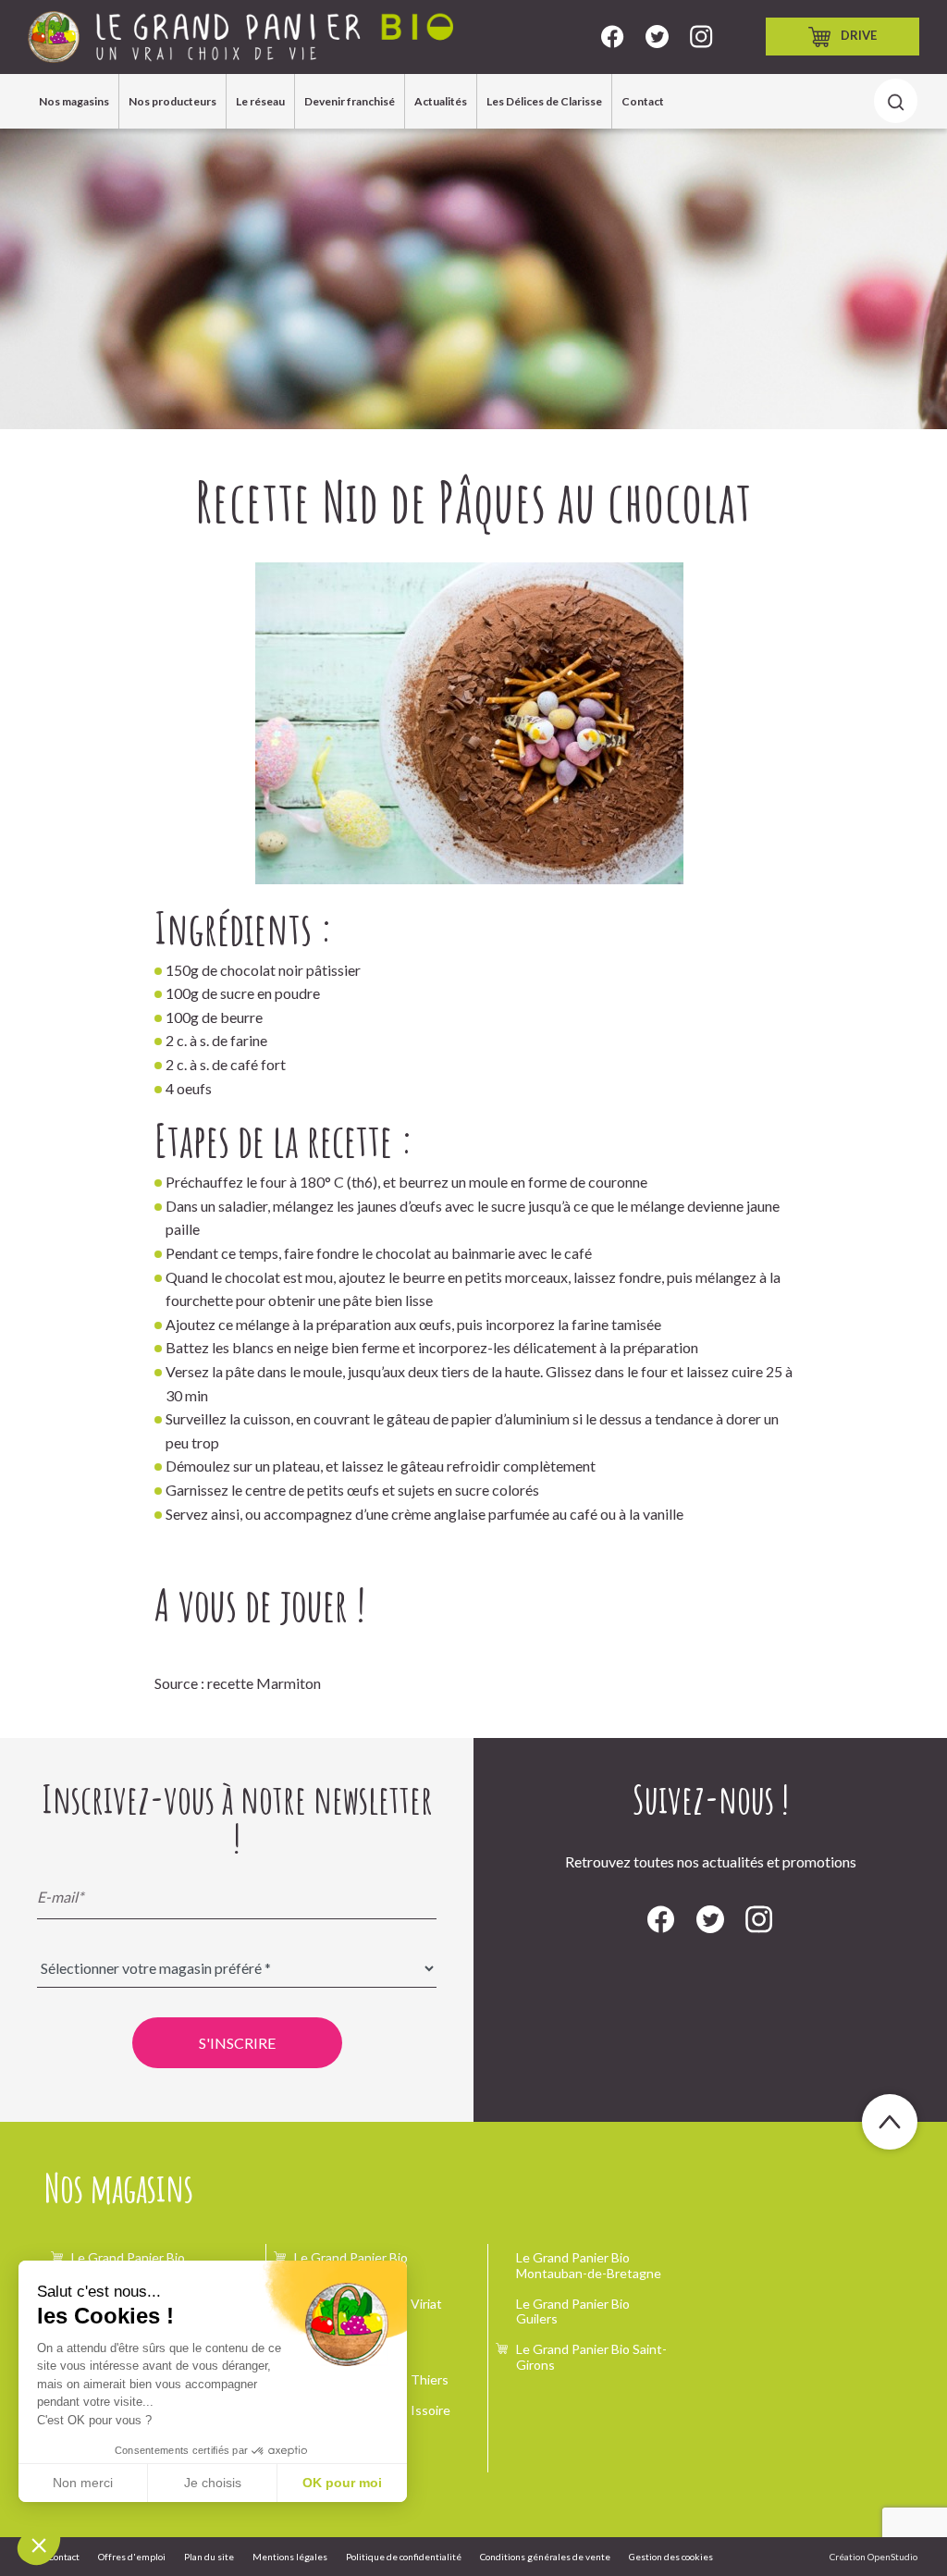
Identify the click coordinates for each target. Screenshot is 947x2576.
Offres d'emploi (132, 2557)
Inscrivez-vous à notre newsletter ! (237, 1818)
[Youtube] (701, 37)
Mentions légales (290, 2557)
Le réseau (260, 101)
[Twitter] (657, 37)
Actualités (441, 101)
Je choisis (213, 2483)
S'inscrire (237, 2043)
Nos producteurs (172, 101)
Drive (859, 35)
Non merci (83, 2483)
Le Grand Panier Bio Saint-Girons (591, 2357)
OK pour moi (342, 2483)
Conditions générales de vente (545, 2557)
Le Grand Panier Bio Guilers (573, 2311)
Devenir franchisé (350, 101)
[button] (39, 2545)
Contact (643, 101)
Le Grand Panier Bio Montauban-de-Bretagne (589, 2265)
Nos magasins (74, 101)
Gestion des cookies (671, 2557)
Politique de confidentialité (404, 2557)
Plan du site (209, 2557)
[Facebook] (613, 37)
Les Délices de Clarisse (544, 101)
